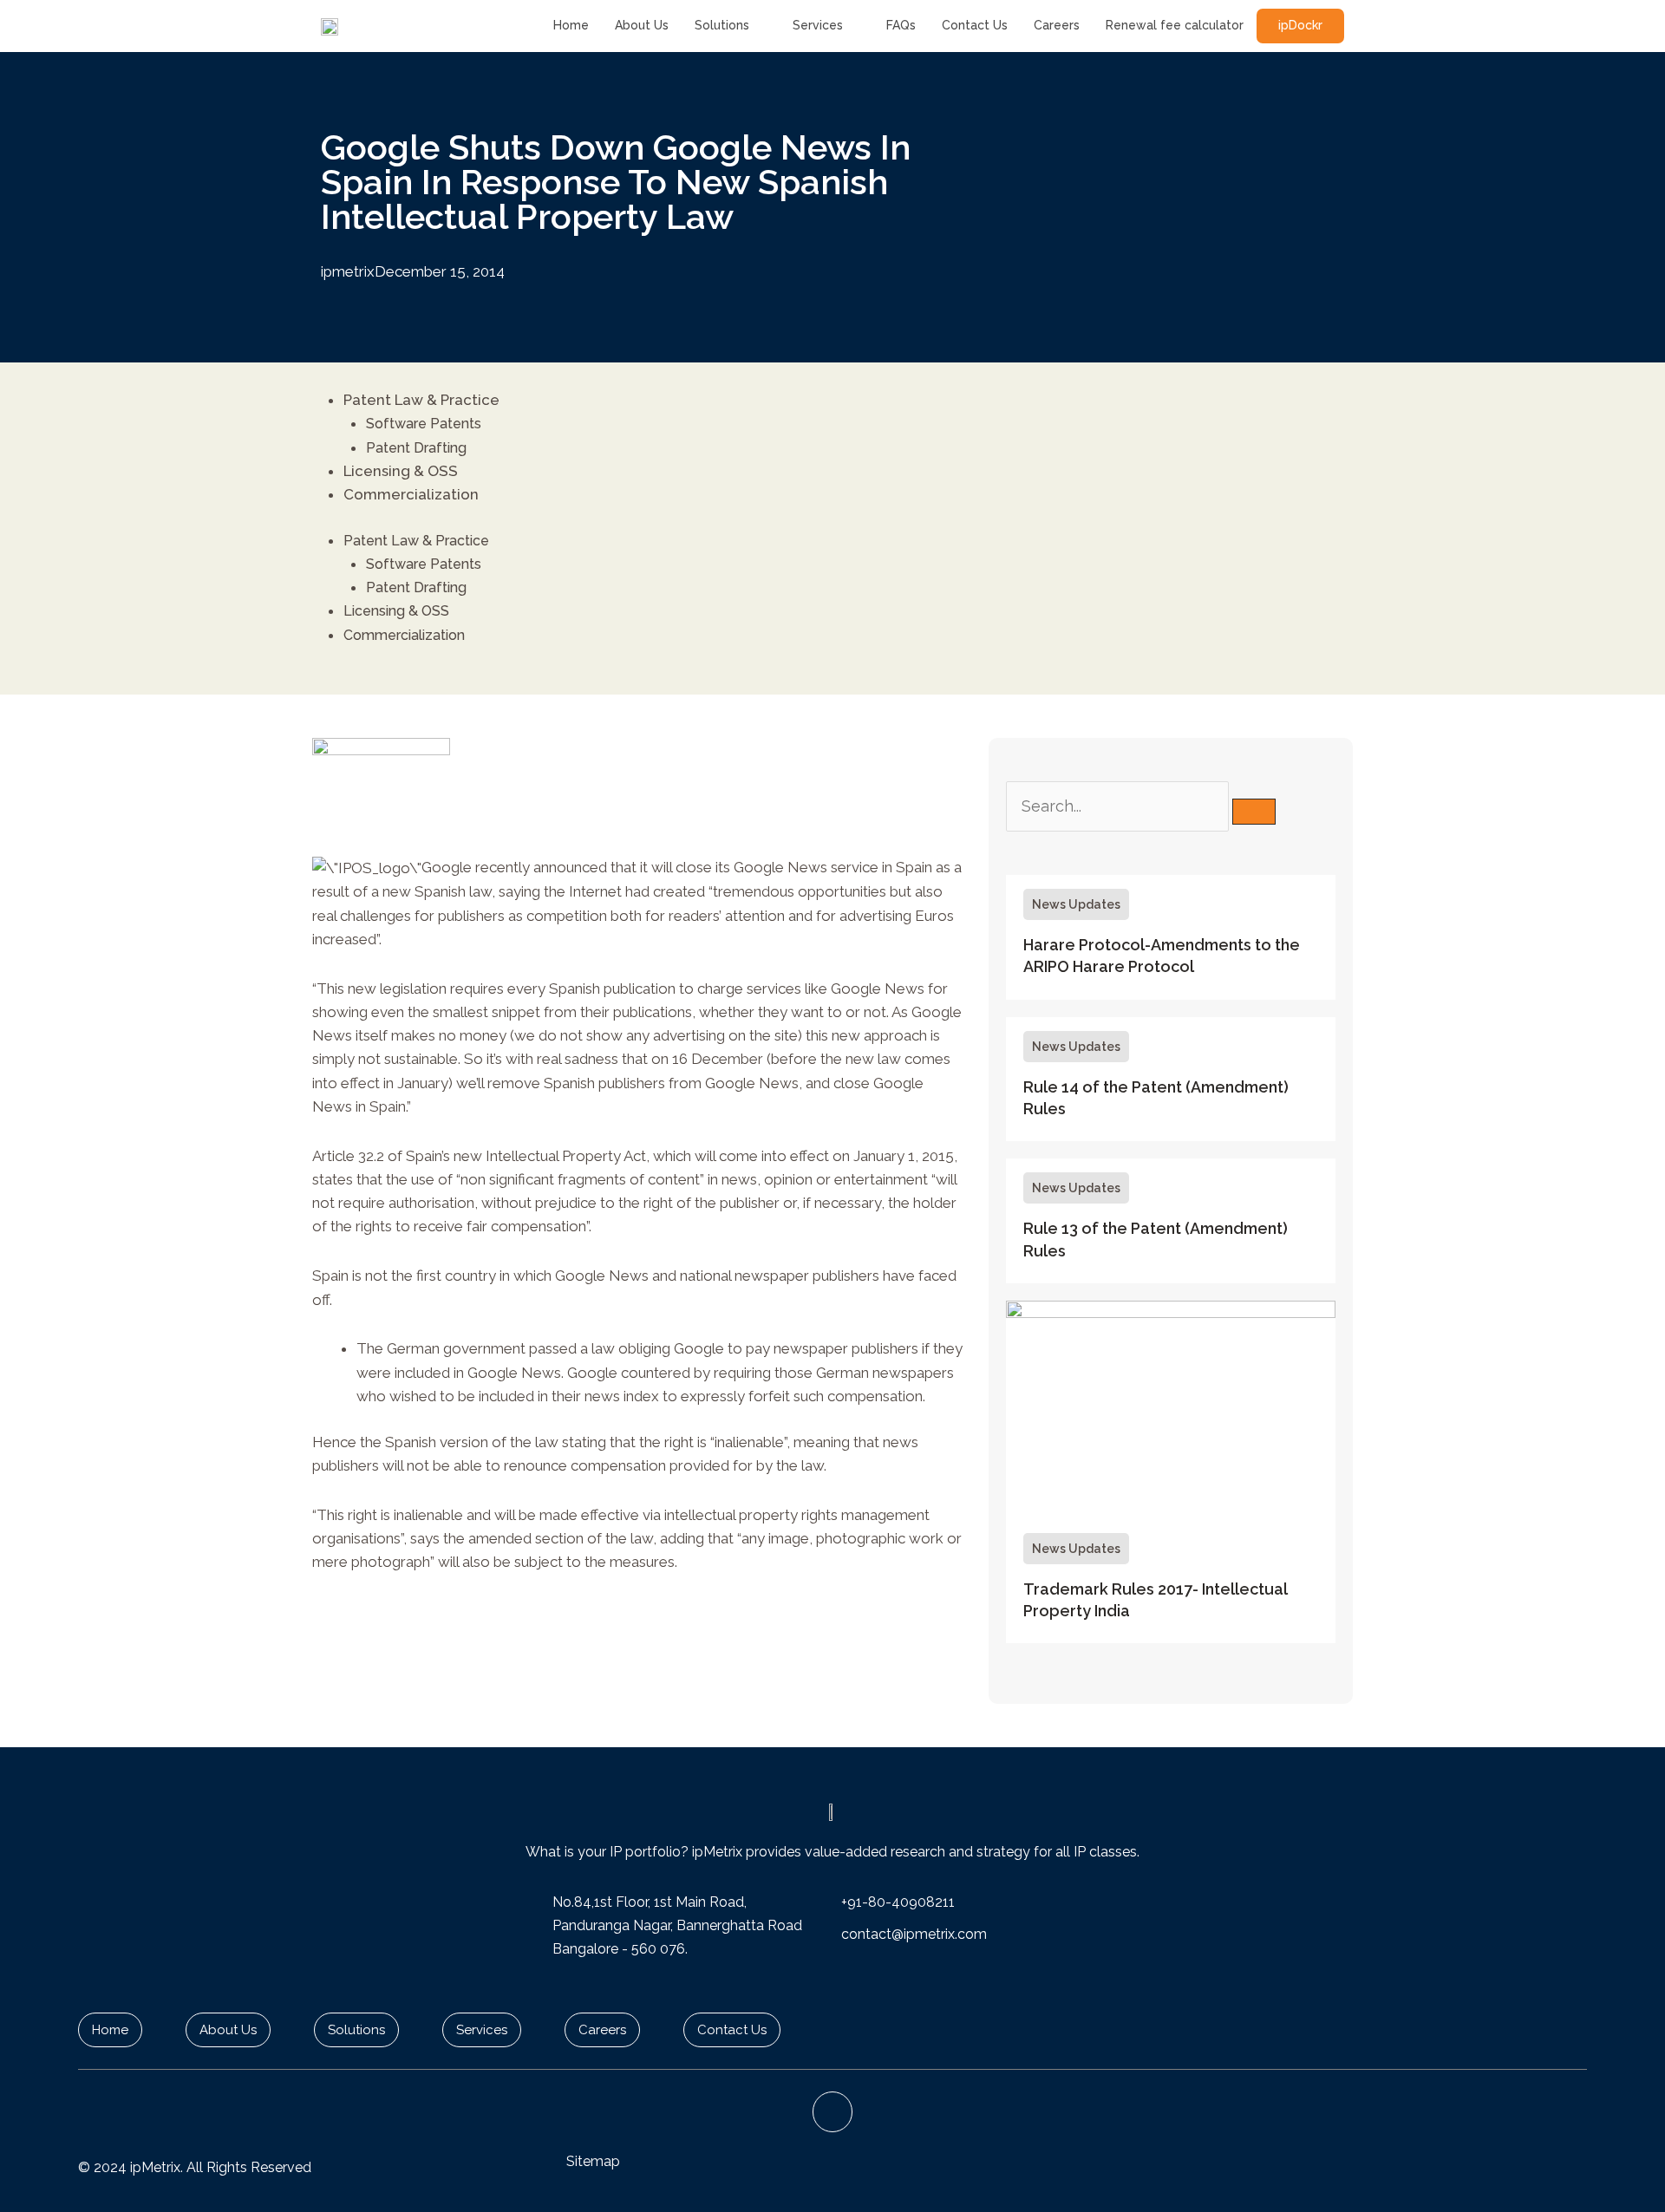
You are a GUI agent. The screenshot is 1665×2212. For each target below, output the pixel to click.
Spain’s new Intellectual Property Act (526, 1156)
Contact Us (975, 25)
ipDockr (1300, 25)
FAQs (901, 25)
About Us (642, 25)
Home (571, 25)
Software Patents (424, 424)
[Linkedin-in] (833, 2112)
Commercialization (411, 494)
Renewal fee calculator (1175, 25)
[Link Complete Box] (1171, 937)
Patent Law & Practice (421, 400)
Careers (1057, 25)
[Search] (1254, 812)
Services (818, 25)
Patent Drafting (416, 448)
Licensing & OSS (401, 471)
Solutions (722, 25)
